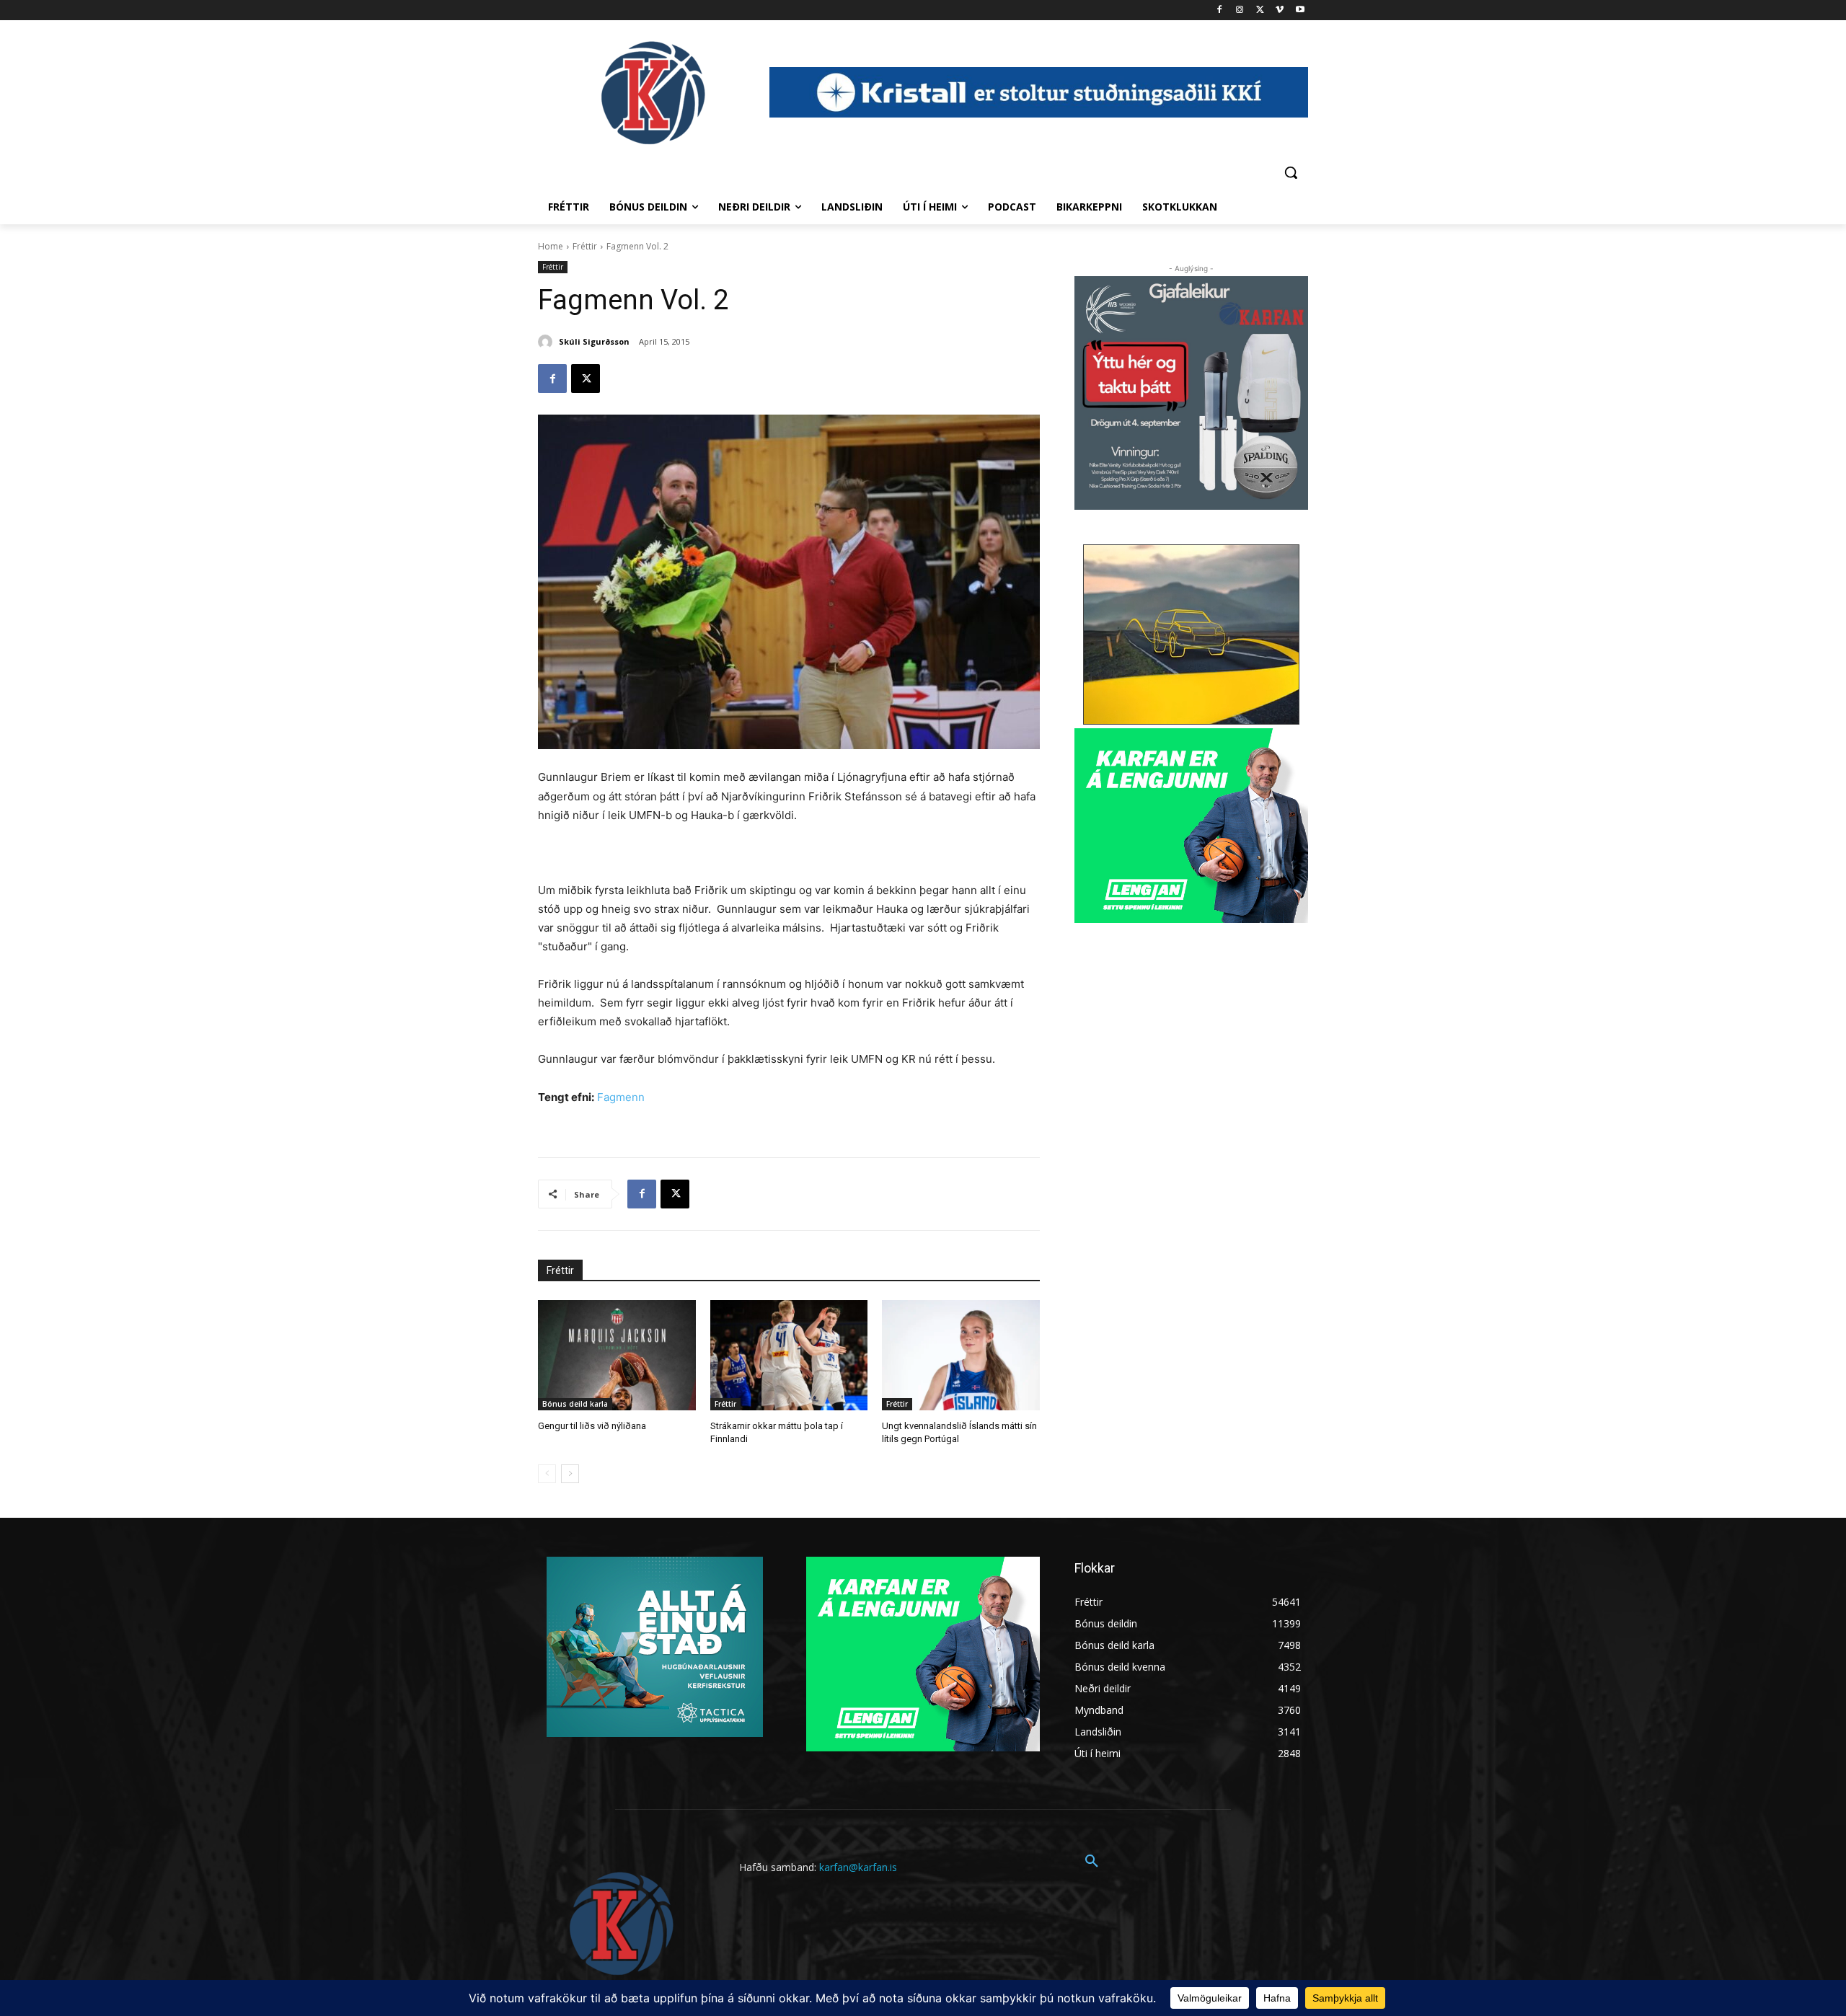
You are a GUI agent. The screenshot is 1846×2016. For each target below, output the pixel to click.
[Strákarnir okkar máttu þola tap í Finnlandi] (789, 1355)
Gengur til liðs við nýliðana (592, 1426)
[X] (1260, 10)
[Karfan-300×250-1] (1191, 826)
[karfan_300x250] (655, 1647)
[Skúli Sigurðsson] (547, 342)
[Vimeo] (1280, 10)
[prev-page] (547, 1474)
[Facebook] (1220, 10)
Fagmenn (621, 1097)
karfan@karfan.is (858, 1867)
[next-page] (570, 1474)
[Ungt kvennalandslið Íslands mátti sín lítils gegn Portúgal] (961, 1355)
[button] (1291, 172)
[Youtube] (1300, 10)
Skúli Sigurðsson (594, 341)
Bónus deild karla (575, 1404)
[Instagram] (1240, 10)
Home (551, 246)
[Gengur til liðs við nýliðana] (617, 1355)
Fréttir (585, 246)
